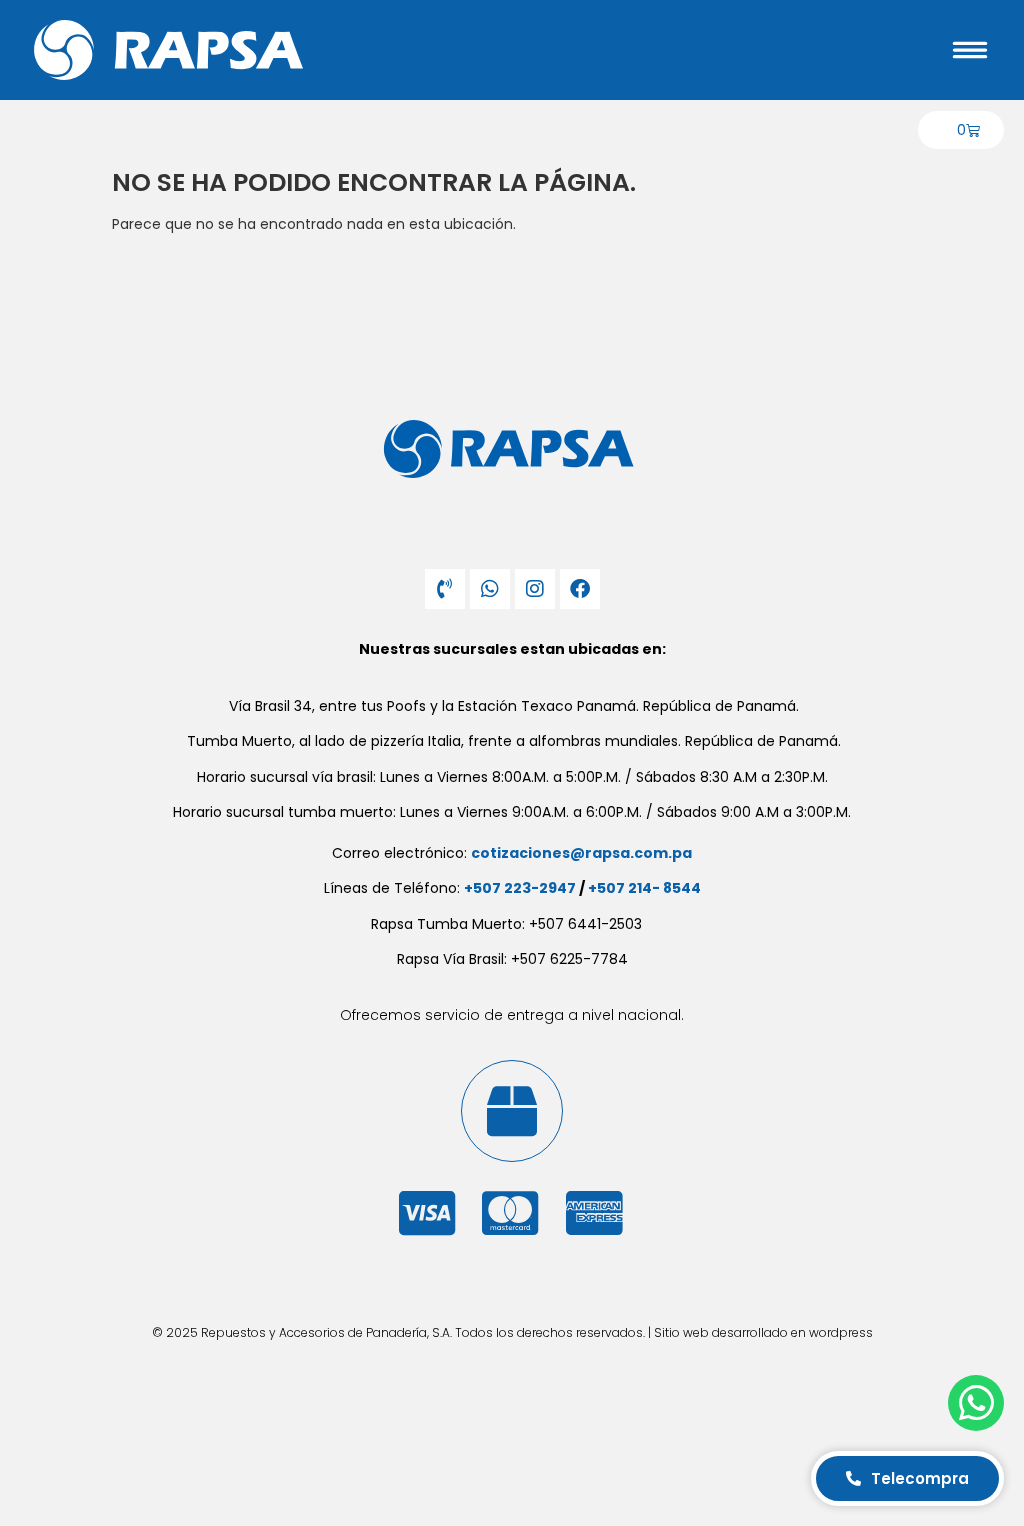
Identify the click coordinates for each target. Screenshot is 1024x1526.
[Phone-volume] (445, 589)
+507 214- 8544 (644, 888)
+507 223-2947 (520, 888)
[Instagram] (535, 589)
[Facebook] (580, 589)
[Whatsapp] (490, 589)
